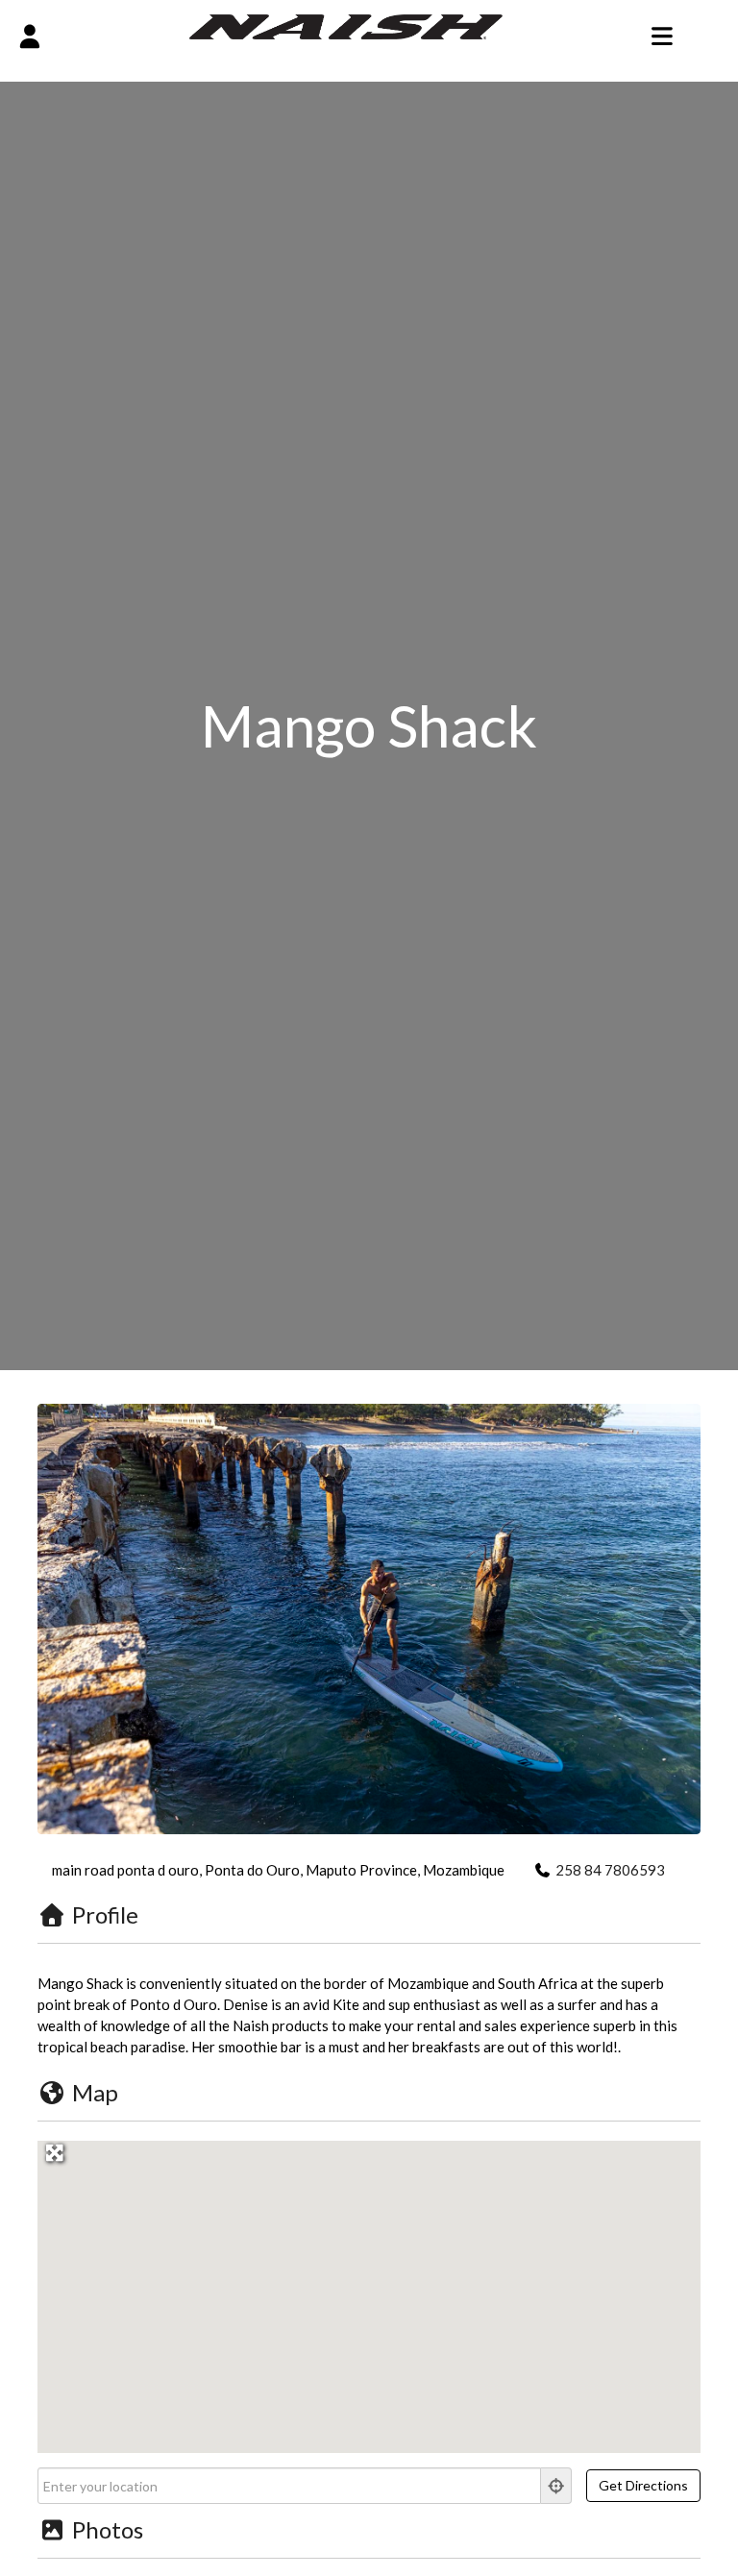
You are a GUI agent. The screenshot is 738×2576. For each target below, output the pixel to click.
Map (95, 2092)
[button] (369, 2286)
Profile (105, 1914)
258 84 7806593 (610, 1870)
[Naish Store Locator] (346, 25)
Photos (108, 2529)
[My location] (556, 2486)
